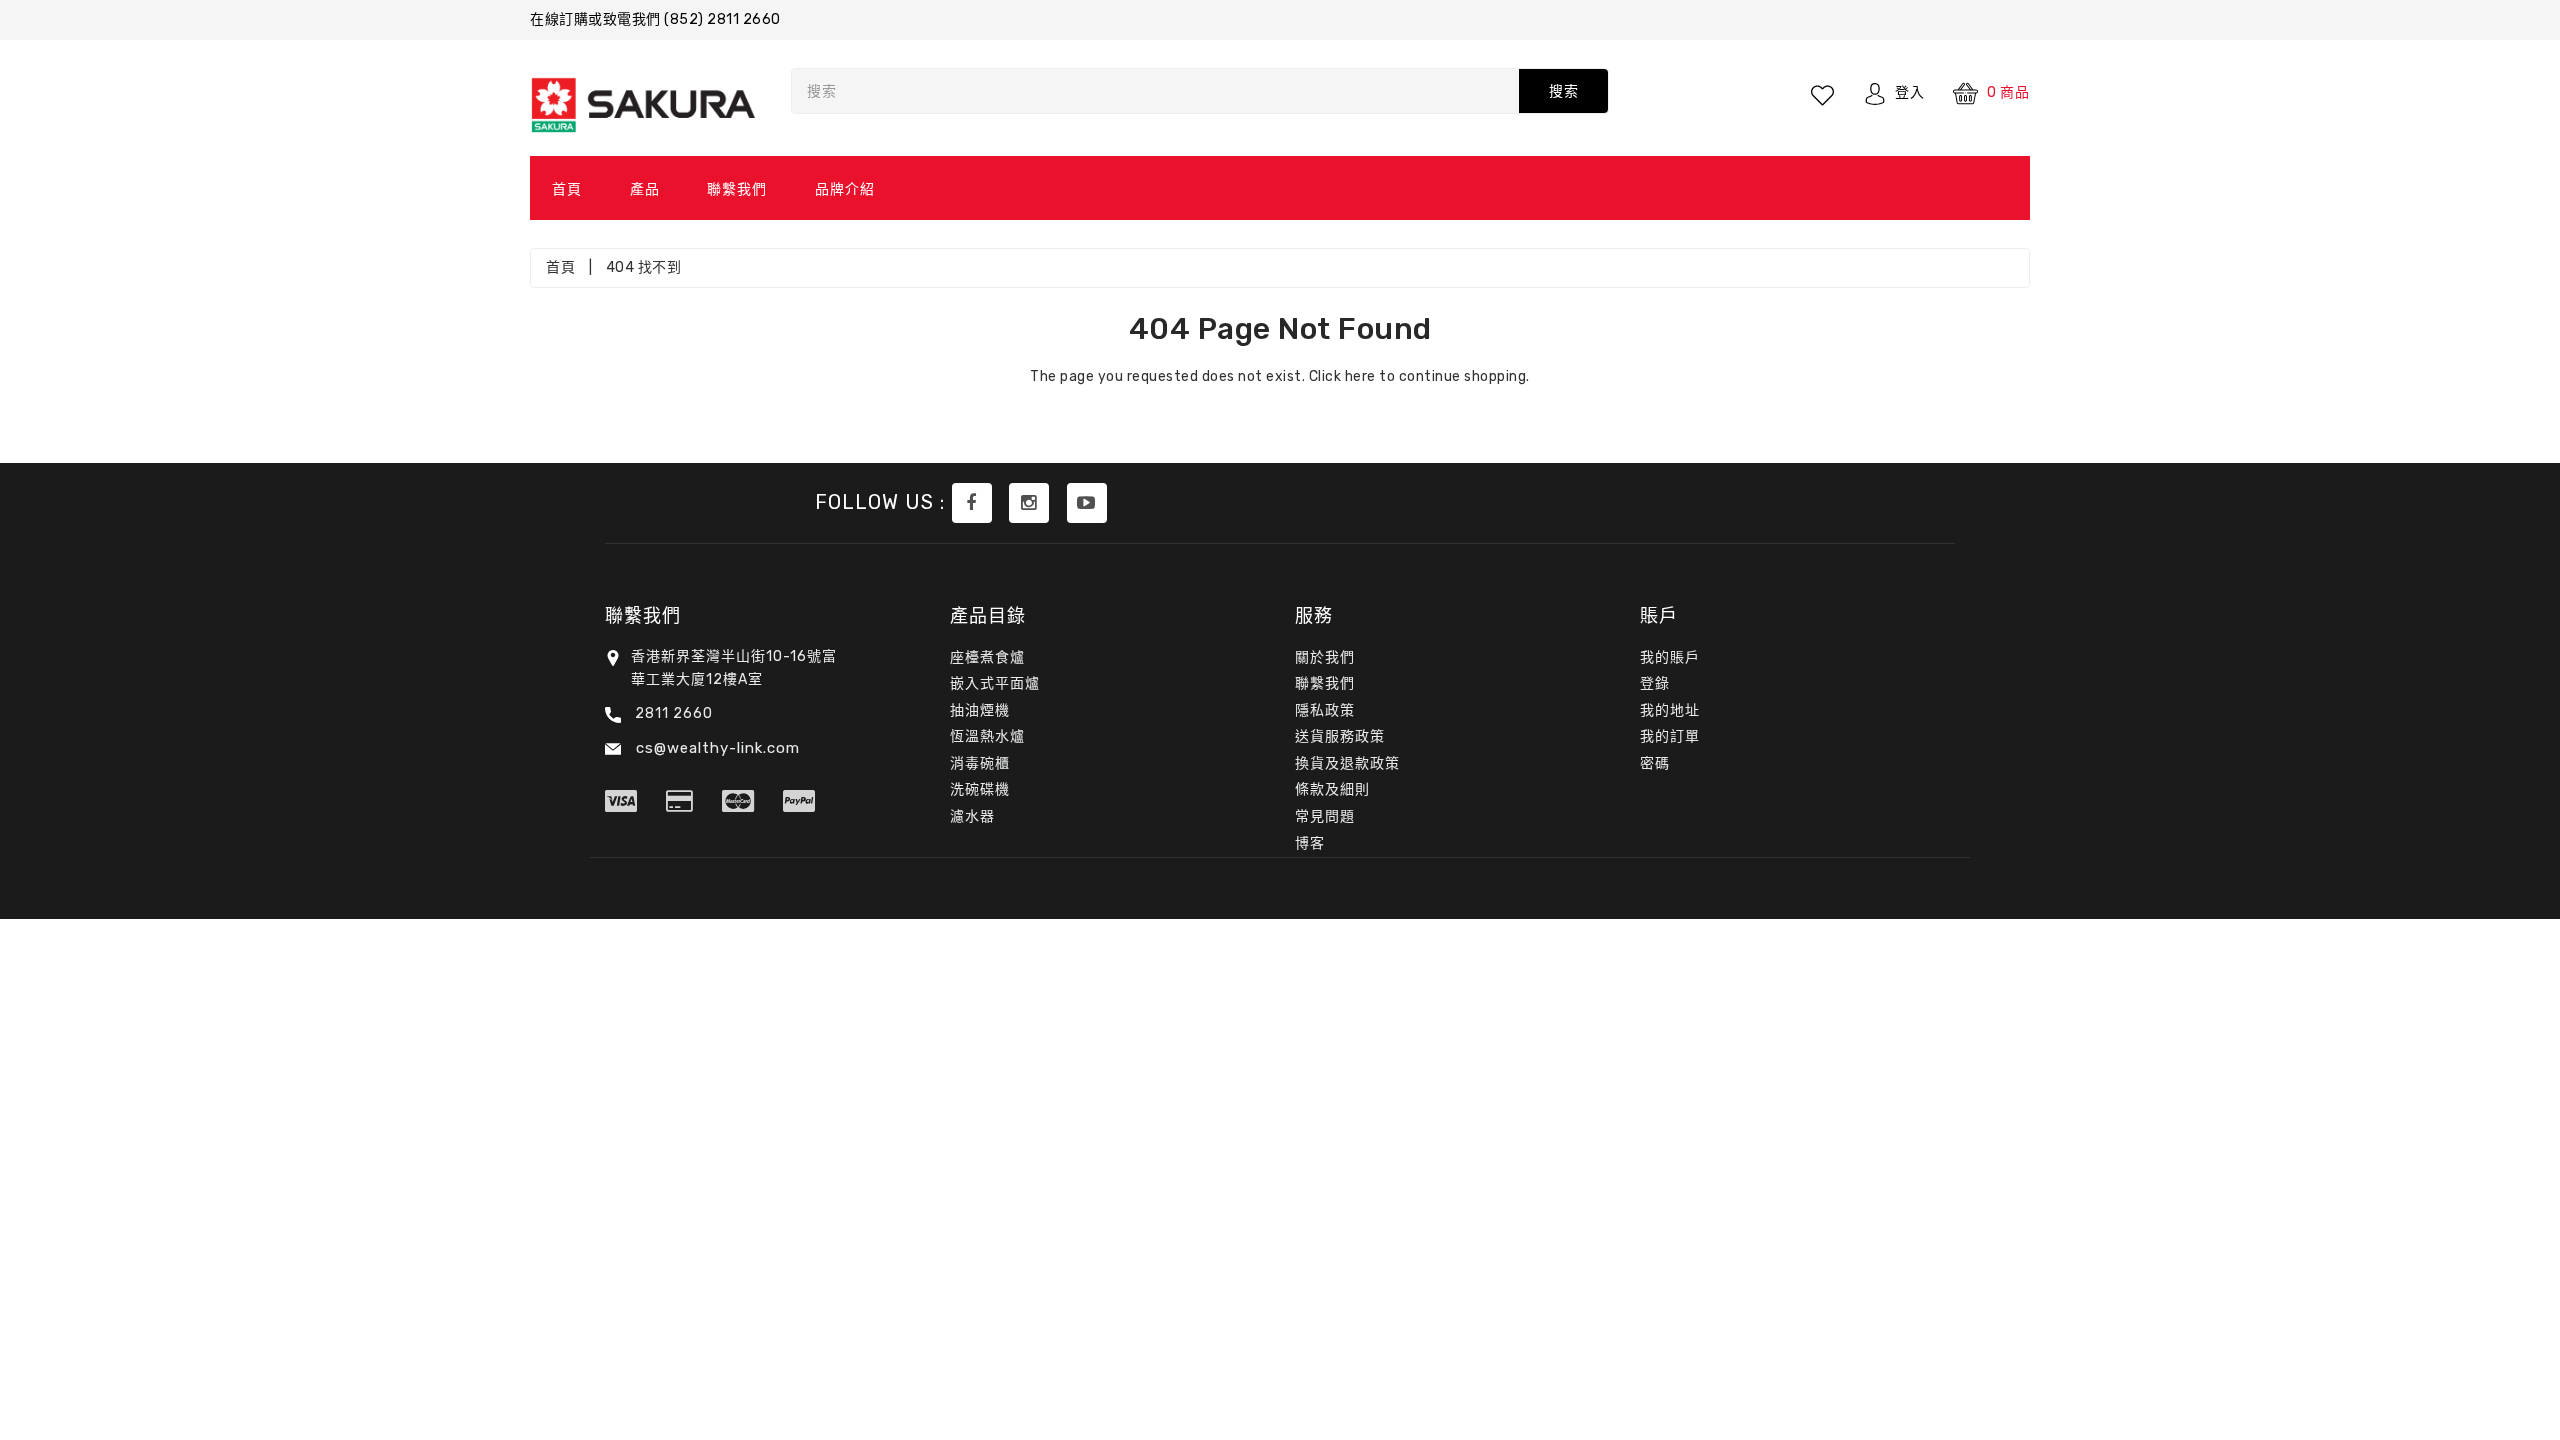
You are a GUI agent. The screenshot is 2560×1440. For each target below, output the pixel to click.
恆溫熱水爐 (987, 736)
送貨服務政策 (1340, 736)
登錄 (1655, 683)
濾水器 (972, 816)
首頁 (567, 189)
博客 (1310, 843)
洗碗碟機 (980, 789)
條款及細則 (1332, 789)
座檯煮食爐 (987, 657)
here (1360, 376)
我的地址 (1670, 710)
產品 (645, 189)
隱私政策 (1325, 710)
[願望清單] (1823, 93)
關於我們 (1325, 657)
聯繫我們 (737, 189)
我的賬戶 (1670, 657)
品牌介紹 (845, 189)
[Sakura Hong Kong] (972, 503)
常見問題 (1325, 816)
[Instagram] (1029, 503)
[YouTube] (1087, 503)
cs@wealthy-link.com (715, 748)
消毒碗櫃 (980, 763)
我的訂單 (1670, 736)
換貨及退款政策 (1347, 763)
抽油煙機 (980, 710)
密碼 (1655, 763)
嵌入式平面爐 (995, 683)
